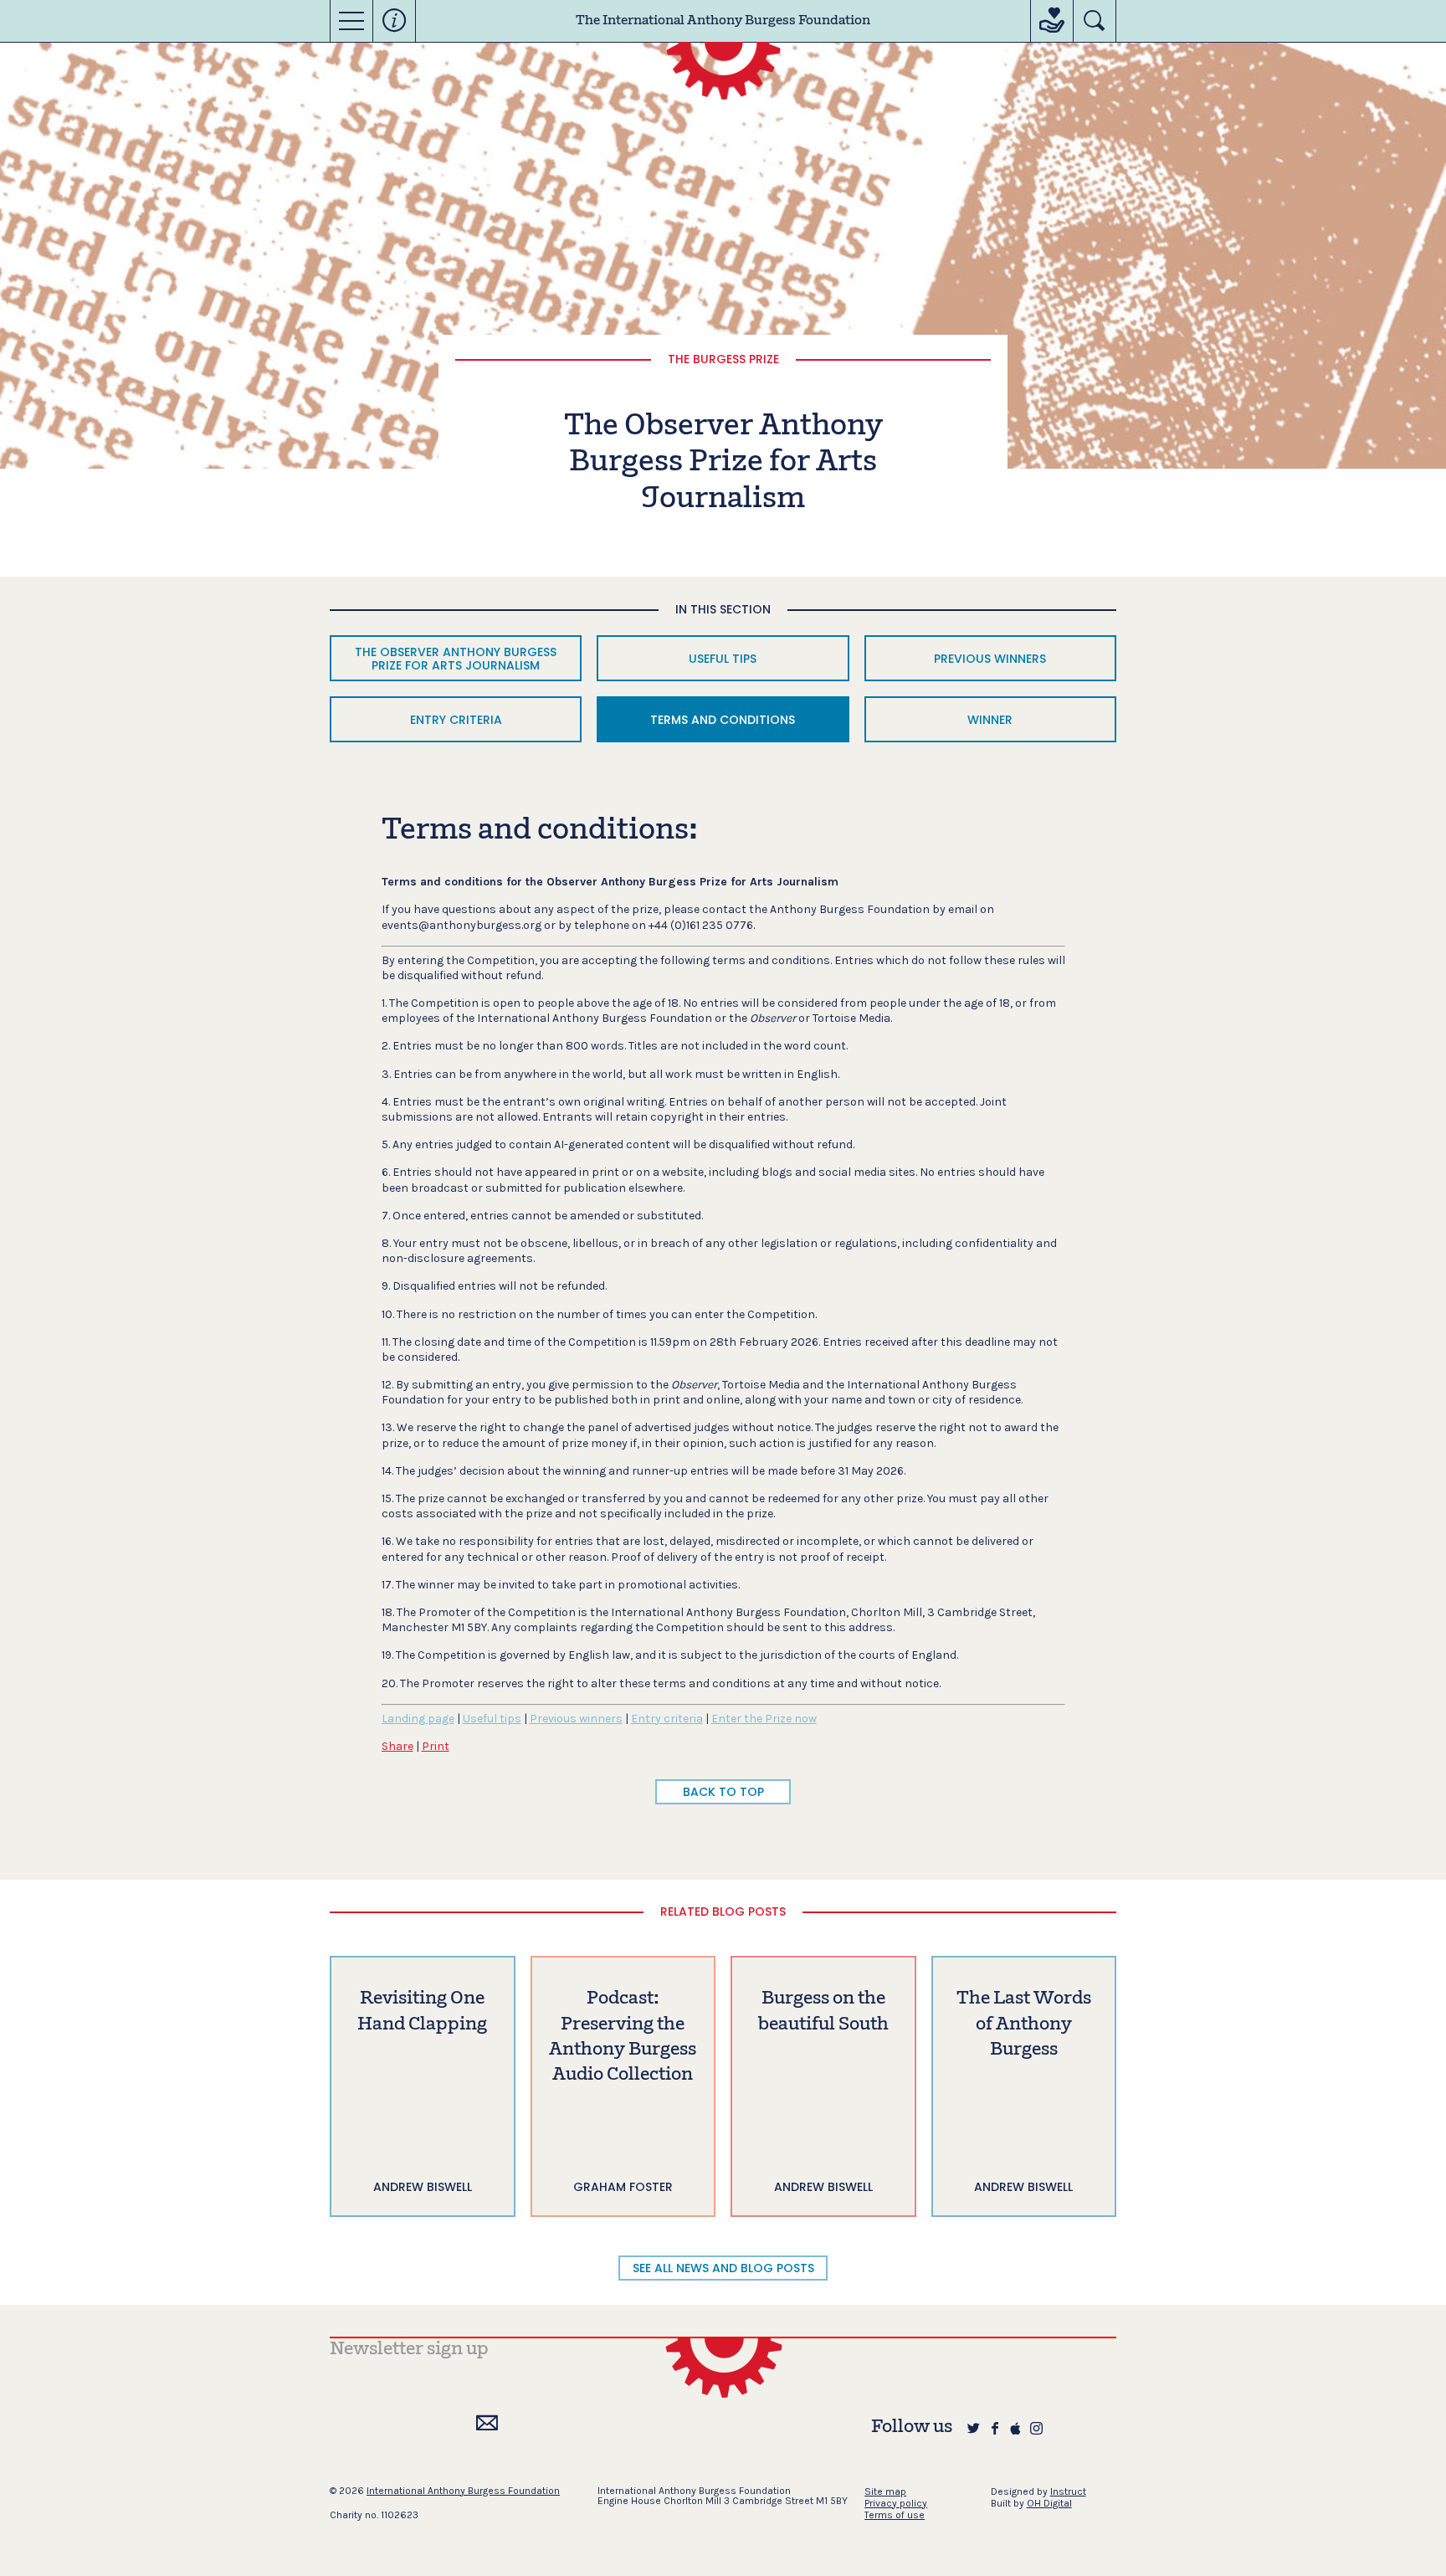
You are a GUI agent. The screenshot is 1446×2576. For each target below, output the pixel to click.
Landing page (418, 1719)
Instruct (1068, 2491)
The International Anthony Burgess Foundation (723, 21)
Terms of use (895, 2515)
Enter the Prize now (764, 1719)
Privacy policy (896, 2503)
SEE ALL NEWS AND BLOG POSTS (723, 2268)
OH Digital (1049, 2503)
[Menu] (351, 21)
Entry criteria (667, 1719)
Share (397, 1746)
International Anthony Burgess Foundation (463, 2491)
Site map (885, 2491)
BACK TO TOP (723, 1792)
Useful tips (492, 1719)
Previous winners (576, 1719)
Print (436, 1746)
